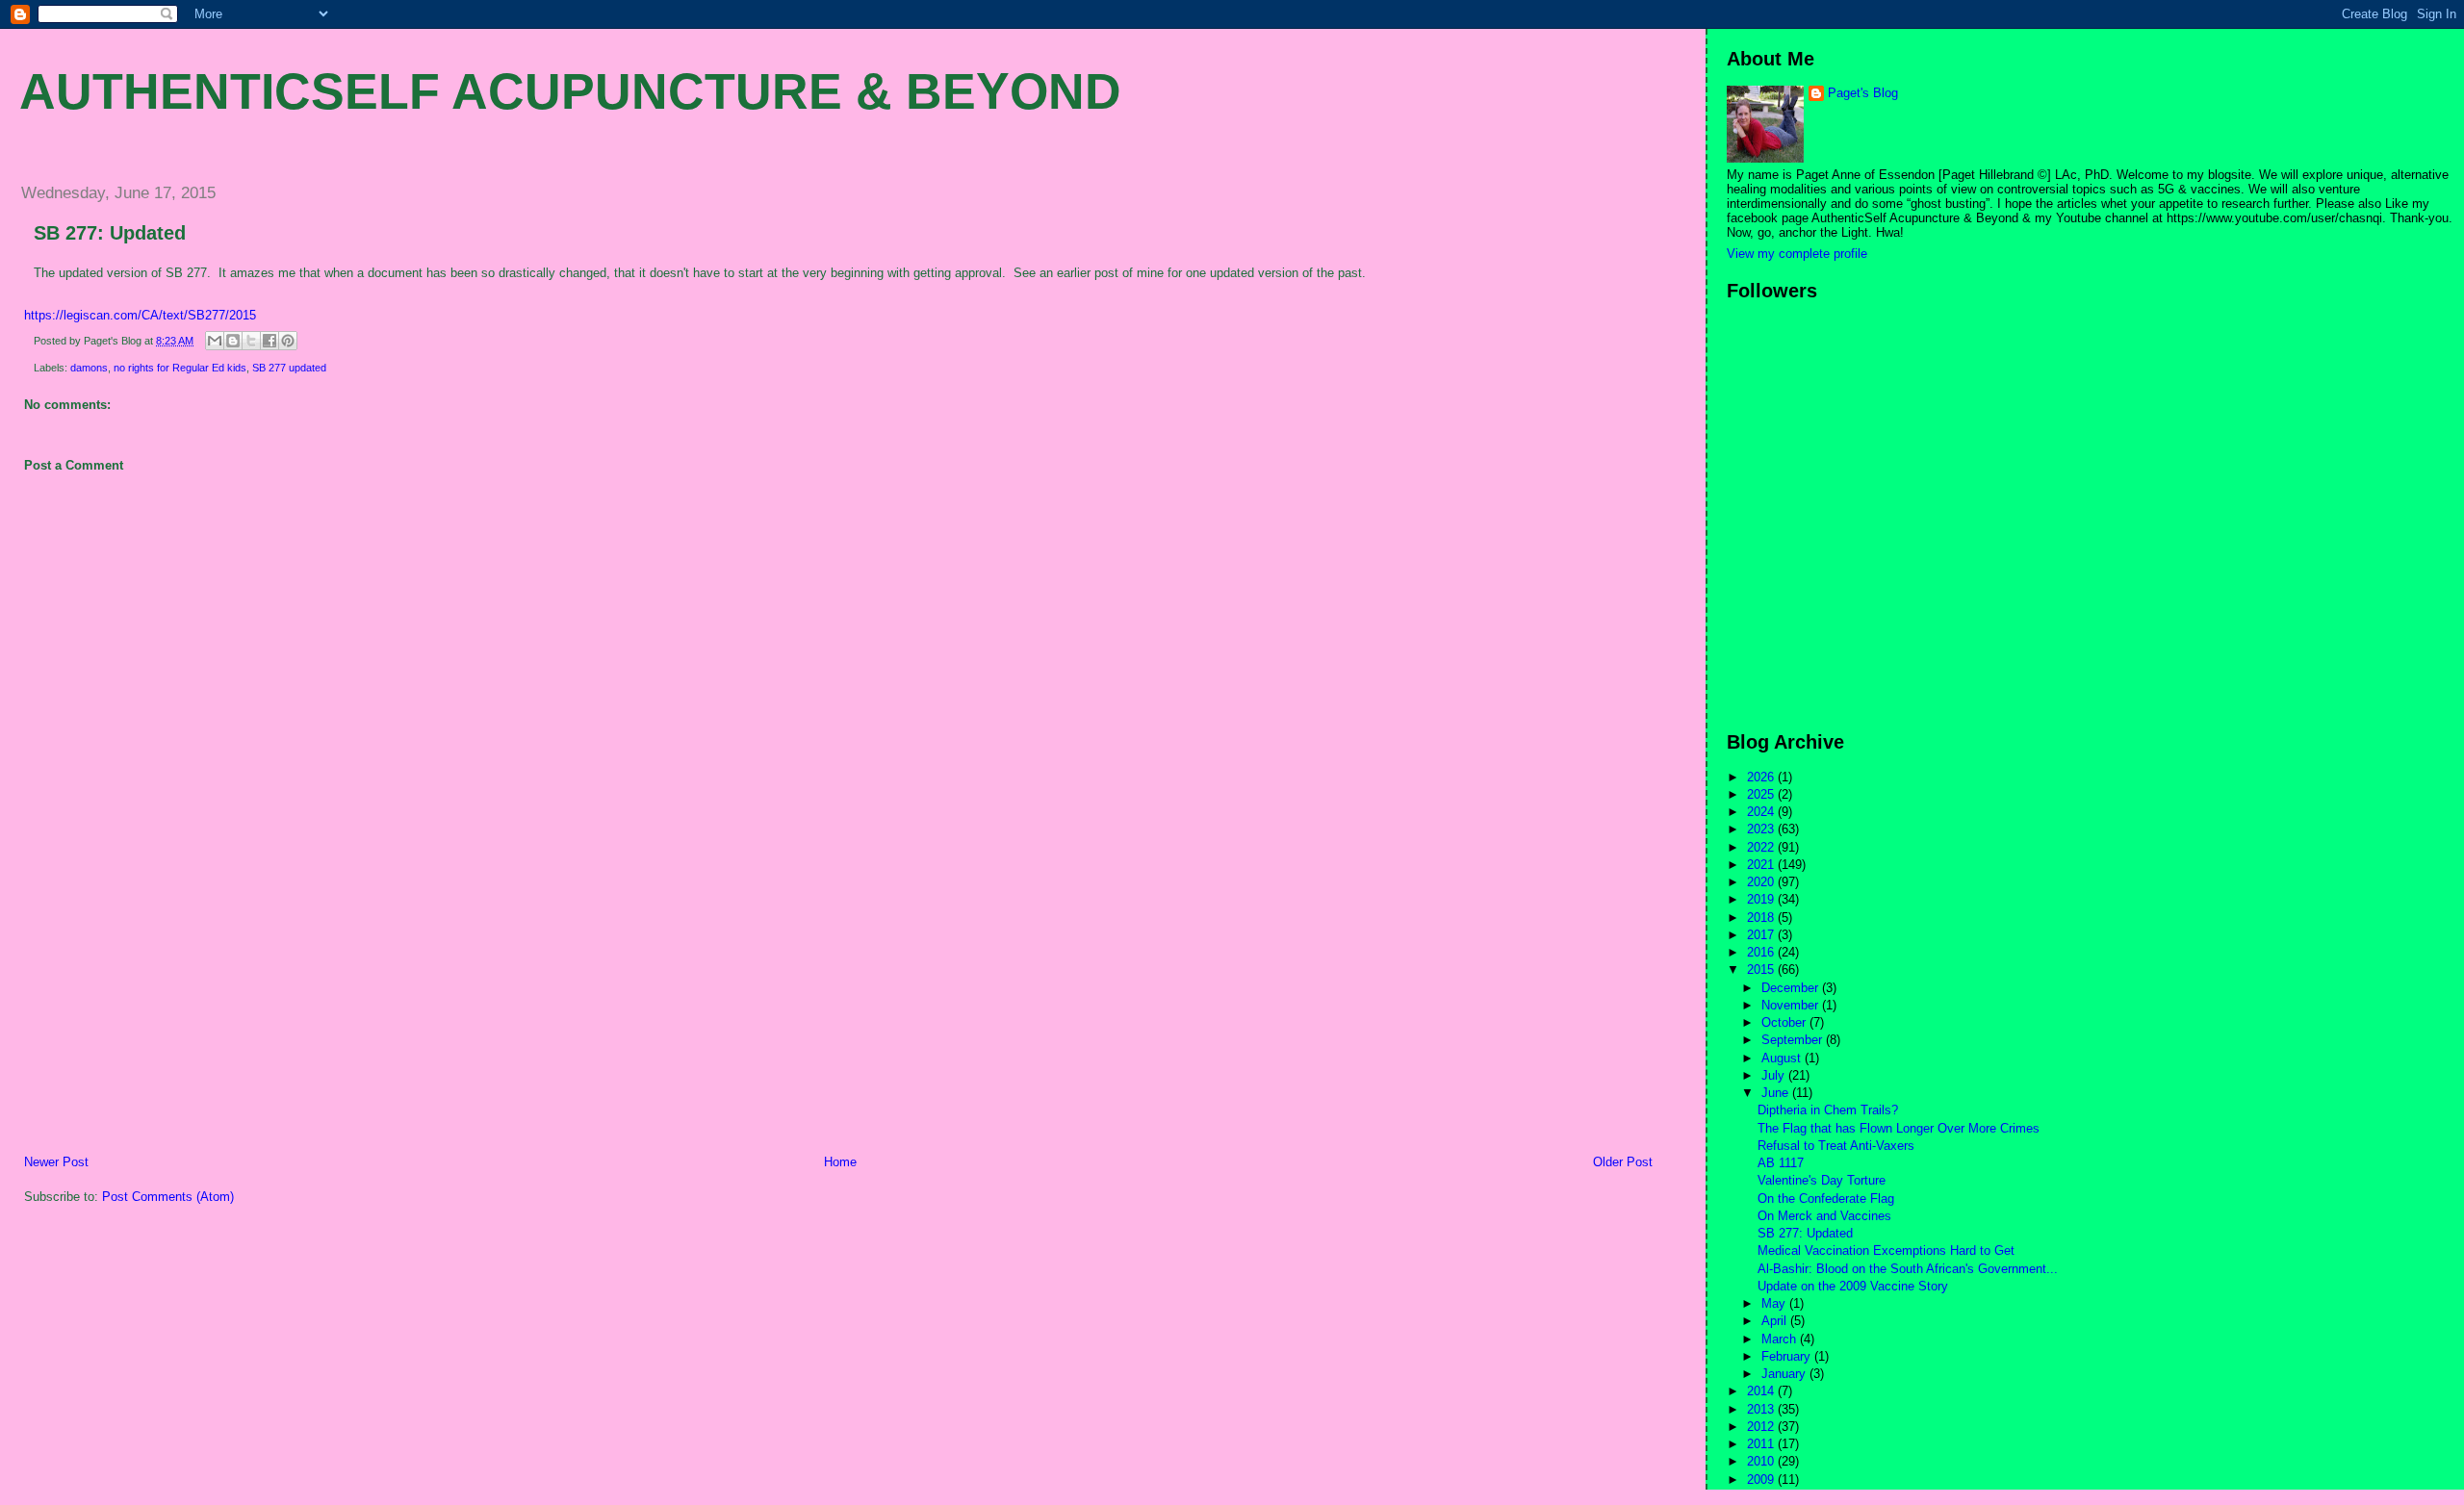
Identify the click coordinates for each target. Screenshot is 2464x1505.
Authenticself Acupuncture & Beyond (570, 91)
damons (89, 368)
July (1775, 1075)
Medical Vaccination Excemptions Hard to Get (1886, 1250)
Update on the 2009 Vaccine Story (1853, 1286)
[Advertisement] (149, 1019)
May (1775, 1303)
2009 (1762, 1479)
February (1788, 1356)
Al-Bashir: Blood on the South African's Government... (1908, 1269)
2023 (1762, 829)
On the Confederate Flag (1826, 1199)
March (1781, 1339)
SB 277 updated (289, 368)
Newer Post (56, 1162)
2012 (1762, 1427)
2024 (1762, 812)
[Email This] (215, 341)
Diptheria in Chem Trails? (1828, 1110)
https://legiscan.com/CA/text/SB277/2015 (140, 315)
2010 (1762, 1461)
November (1792, 1005)
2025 (1762, 794)
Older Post (1623, 1162)
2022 (1762, 847)
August (1783, 1058)
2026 (1762, 777)
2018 (1762, 918)
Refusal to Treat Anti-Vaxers (1836, 1146)
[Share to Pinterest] (288, 341)
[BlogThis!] (233, 341)
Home (840, 1162)
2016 (1762, 952)
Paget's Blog (1863, 93)
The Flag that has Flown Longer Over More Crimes (1899, 1128)
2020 (1762, 882)
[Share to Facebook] (269, 341)
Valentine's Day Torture (1822, 1180)
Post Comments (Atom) (168, 1197)
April (1776, 1321)
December (1792, 988)
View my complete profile (1797, 254)
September (1794, 1040)
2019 (1762, 899)
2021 (1762, 865)
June (1777, 1093)
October (1785, 1022)
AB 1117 (1781, 1163)
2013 (1762, 1409)
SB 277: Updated (110, 233)
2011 (1762, 1444)
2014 (1762, 1391)
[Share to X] (251, 341)
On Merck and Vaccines (1824, 1216)
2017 (1762, 935)
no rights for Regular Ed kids (180, 368)
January (1785, 1374)
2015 (1762, 969)
